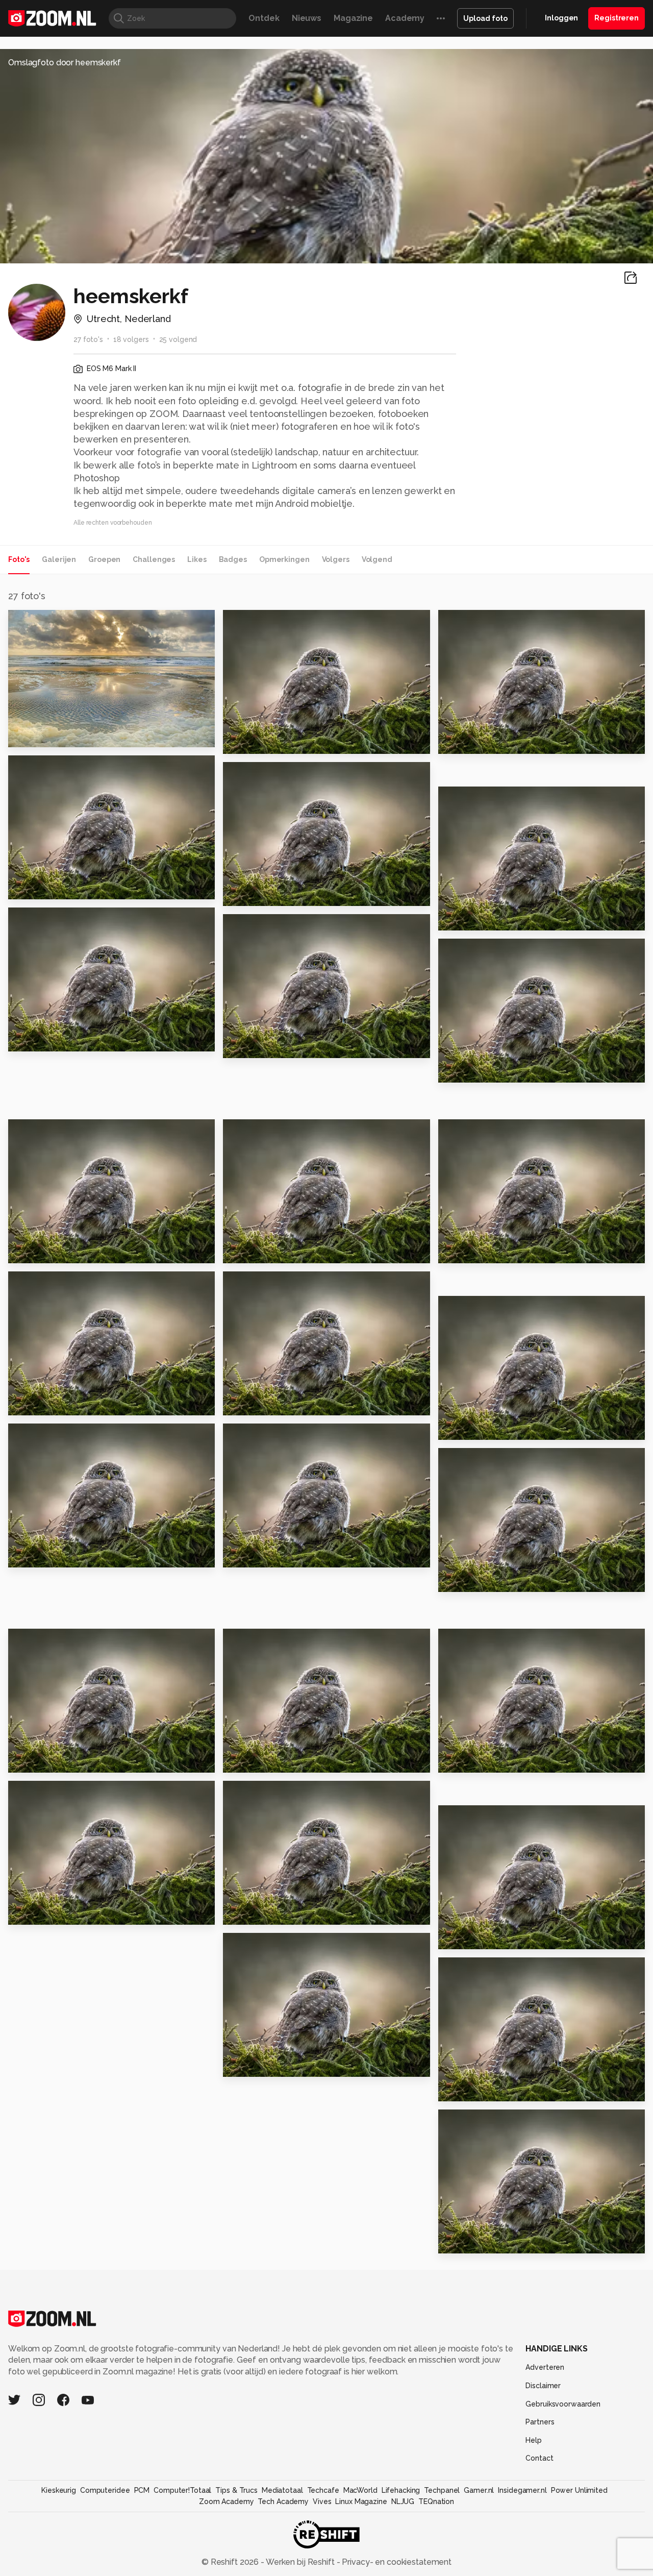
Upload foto (485, 18)
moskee (30, 1403)
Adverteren (545, 2367)
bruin (238, 1555)
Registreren (617, 18)
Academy (405, 18)
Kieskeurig (59, 2490)
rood (23, 1555)
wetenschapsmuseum (62, 1760)
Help (534, 2440)
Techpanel (442, 2490)
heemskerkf (53, 622)
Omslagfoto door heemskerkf (65, 63)
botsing (30, 1251)
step (453, 1251)
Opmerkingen (284, 559)
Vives (322, 2501)
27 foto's (88, 339)
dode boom (253, 2064)
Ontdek (264, 18)
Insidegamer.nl (522, 2490)
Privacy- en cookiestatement (396, 2562)
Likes (197, 559)
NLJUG (403, 2501)
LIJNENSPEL (469, 2241)
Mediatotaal (282, 2490)
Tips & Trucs (236, 2490)
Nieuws (307, 18)
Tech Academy (283, 2501)
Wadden (31, 887)
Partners (540, 2422)
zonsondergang (48, 735)
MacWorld (360, 2490)
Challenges (154, 559)
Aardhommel (256, 894)
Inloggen (561, 18)
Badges (233, 559)
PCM (142, 2490)
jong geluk (251, 1251)
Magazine (353, 18)
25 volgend (178, 339)
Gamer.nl (479, 2490)
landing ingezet (48, 1039)
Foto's (19, 559)
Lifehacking (401, 2490)
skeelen (245, 1912)
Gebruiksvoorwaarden (563, 2404)
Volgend (377, 559)
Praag (240, 742)
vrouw (241, 1760)
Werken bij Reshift (300, 2562)
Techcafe (323, 2490)
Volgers (336, 559)
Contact (539, 2458)
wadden (461, 742)
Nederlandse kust (482, 918)
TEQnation (436, 2501)
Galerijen (59, 559)
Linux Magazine (361, 2501)
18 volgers (131, 339)
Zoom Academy (227, 2501)
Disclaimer (543, 2386)
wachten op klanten (58, 1912)
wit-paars (464, 1579)
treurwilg (248, 1046)
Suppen (460, 1071)
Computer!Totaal (182, 2490)
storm (455, 1760)
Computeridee (105, 2490)
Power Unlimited (579, 2490)
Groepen (104, 559)
